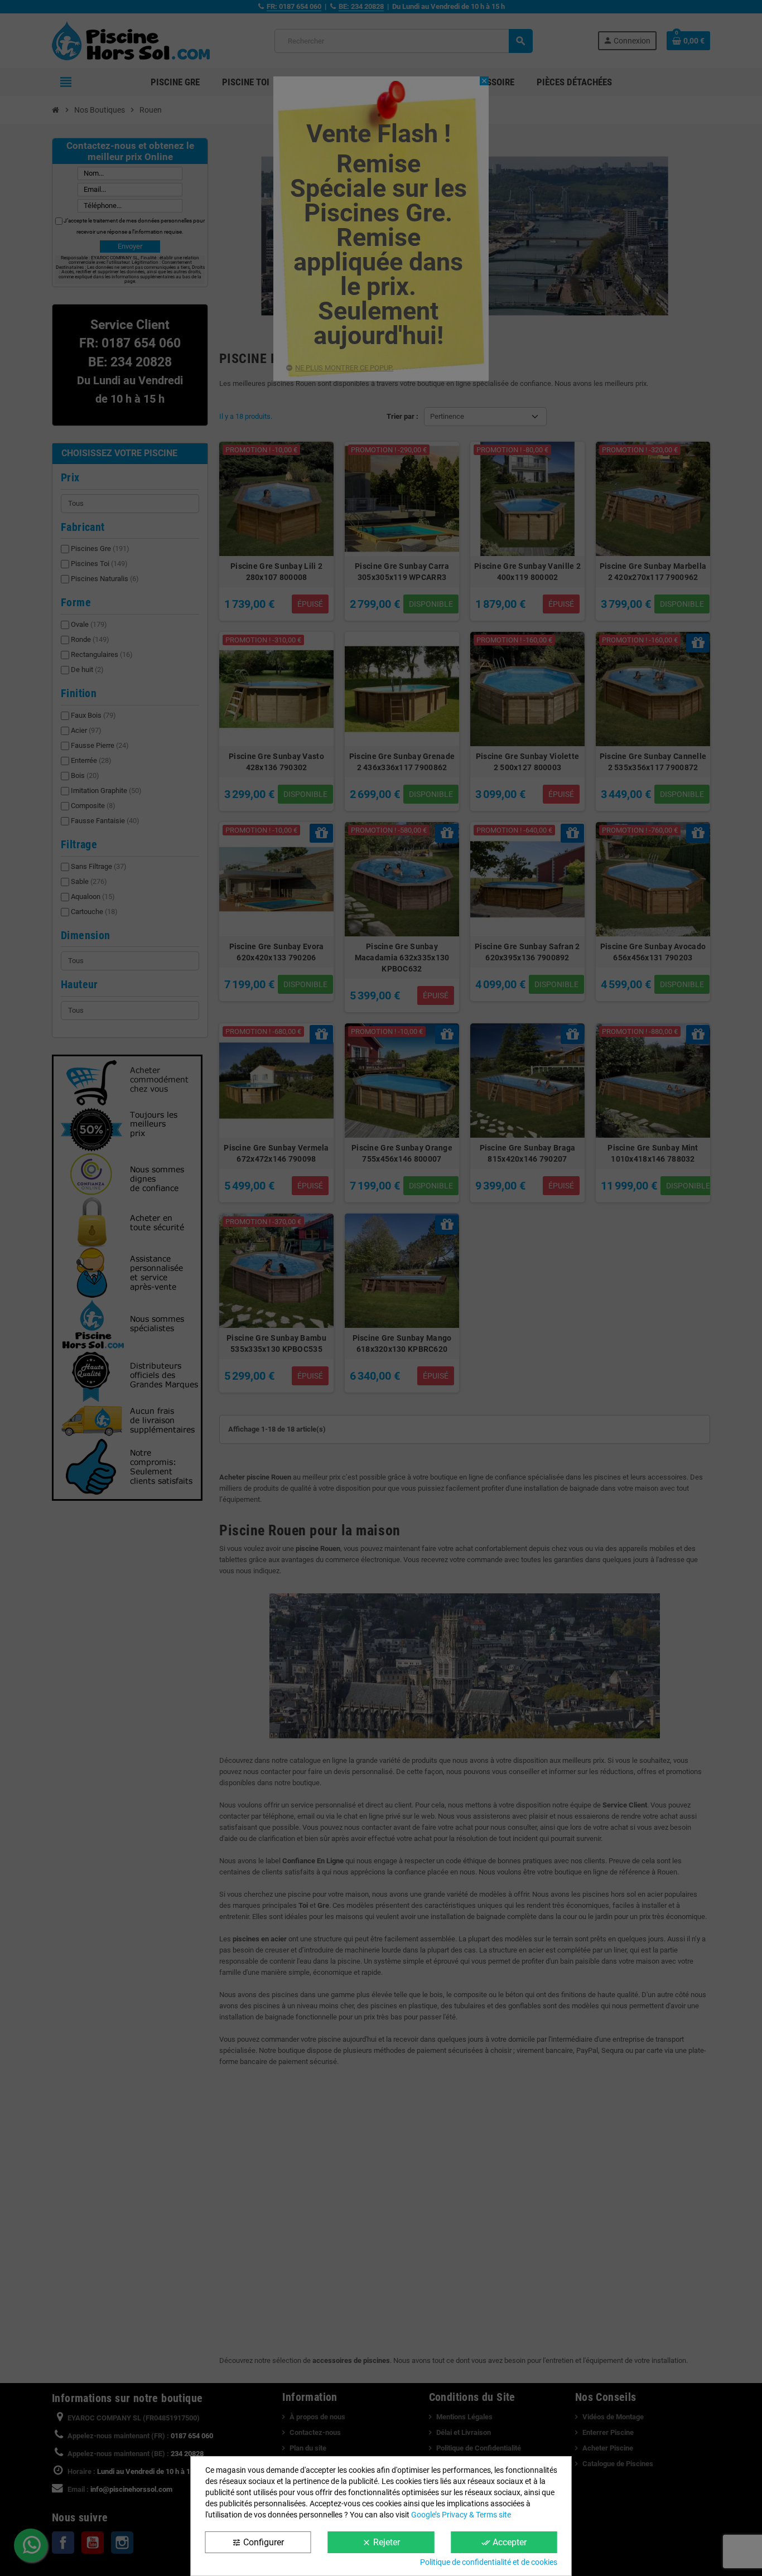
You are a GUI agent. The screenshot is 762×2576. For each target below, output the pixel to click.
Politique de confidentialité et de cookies (489, 2562)
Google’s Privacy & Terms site (461, 2515)
